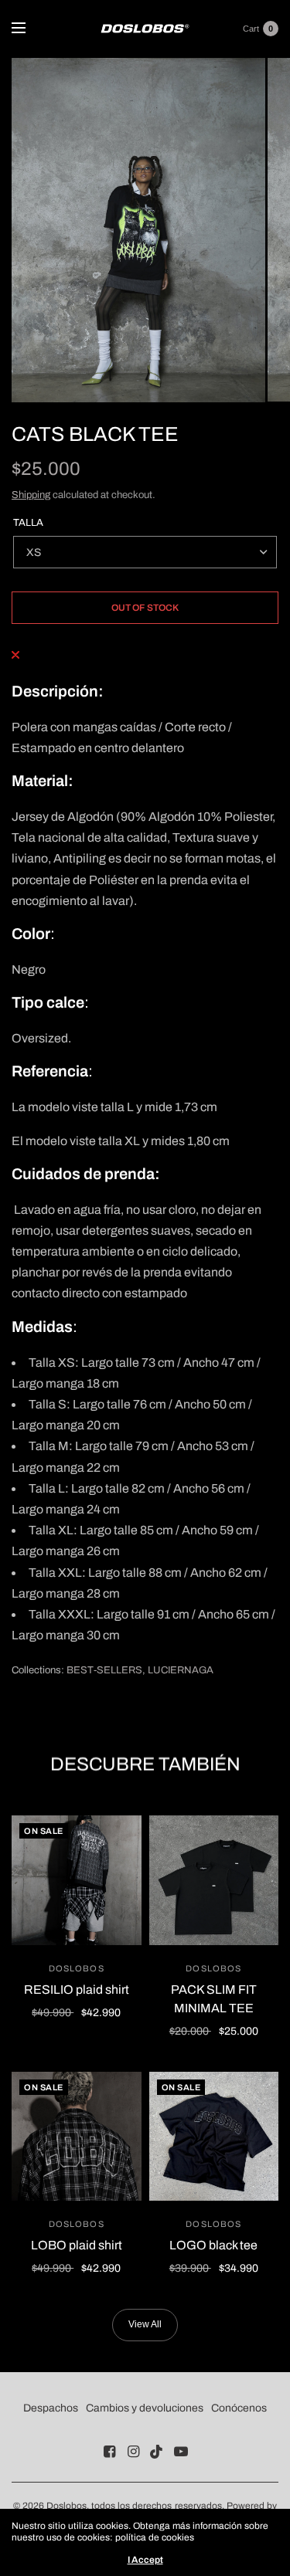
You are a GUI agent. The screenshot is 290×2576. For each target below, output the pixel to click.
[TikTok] (157, 2452)
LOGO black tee (213, 2245)
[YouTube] (181, 2452)
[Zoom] (138, 230)
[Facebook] (109, 2452)
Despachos (51, 2408)
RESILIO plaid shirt (77, 1990)
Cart (251, 29)
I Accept (145, 2560)
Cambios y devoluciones (145, 2408)
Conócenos (239, 2408)
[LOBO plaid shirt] (77, 2137)
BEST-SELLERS (104, 1670)
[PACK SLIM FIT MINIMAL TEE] (214, 1880)
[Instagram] (133, 2452)
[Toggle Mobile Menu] (29, 29)
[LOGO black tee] (214, 2137)
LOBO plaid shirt (77, 2245)
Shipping (31, 495)
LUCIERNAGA (181, 1670)
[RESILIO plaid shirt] (77, 1880)
